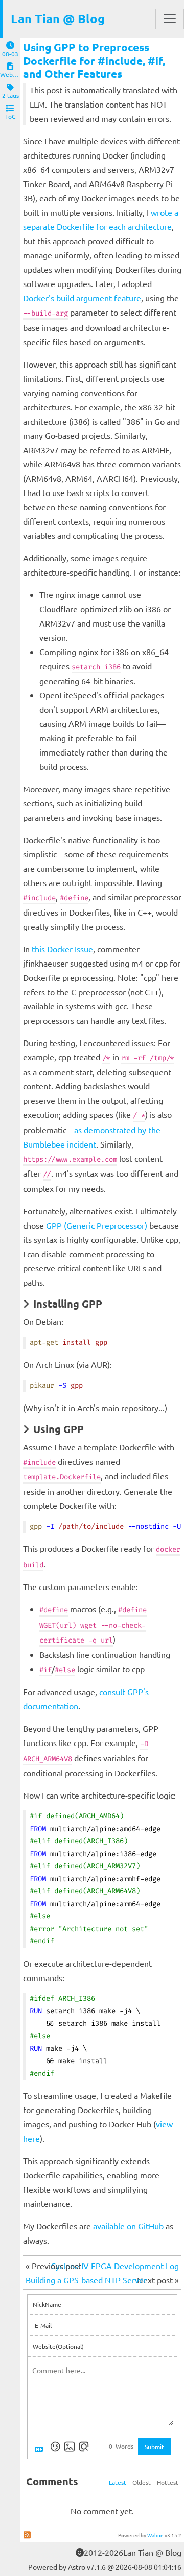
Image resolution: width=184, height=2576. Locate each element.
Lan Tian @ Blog (58, 19)
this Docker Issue (62, 949)
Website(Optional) (58, 2346)
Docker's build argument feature (82, 298)
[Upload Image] (70, 2447)
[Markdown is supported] (41, 2447)
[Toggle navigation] (170, 19)
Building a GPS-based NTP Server (86, 2280)
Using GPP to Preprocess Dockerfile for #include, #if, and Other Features (94, 60)
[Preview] (84, 2447)
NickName (47, 2304)
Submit (154, 2447)
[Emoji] (55, 2447)
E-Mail (43, 2325)
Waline (155, 2535)
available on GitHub (128, 2226)
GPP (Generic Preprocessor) (97, 1225)
